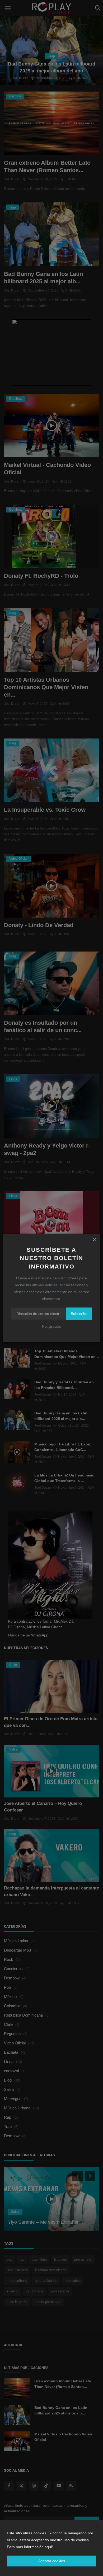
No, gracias (51, 1326)
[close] (94, 1240)
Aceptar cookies (52, 2561)
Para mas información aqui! (30, 2547)
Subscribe (79, 1314)
